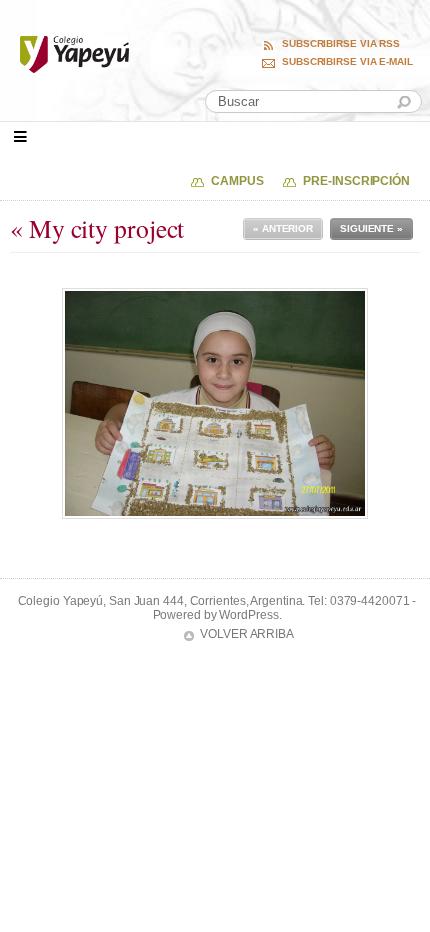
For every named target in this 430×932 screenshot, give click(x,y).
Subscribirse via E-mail (347, 62)
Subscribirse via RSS (341, 44)
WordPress (248, 615)
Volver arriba (247, 634)
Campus (237, 181)
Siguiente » (371, 228)
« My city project (97, 228)
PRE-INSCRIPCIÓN (356, 181)
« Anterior (283, 228)
